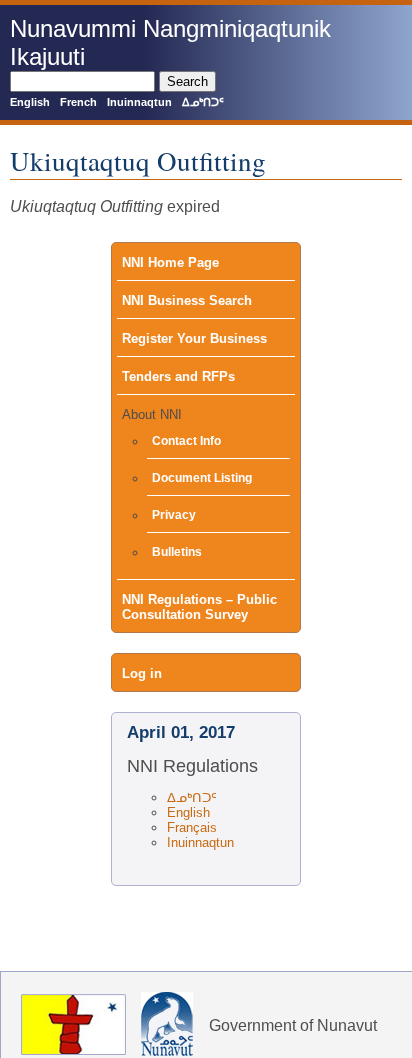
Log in (142, 673)
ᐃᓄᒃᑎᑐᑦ (203, 102)
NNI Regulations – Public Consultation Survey (199, 607)
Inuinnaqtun (139, 102)
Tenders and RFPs (178, 376)
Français (192, 827)
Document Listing (202, 478)
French (78, 102)
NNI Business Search (187, 300)
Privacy (174, 515)
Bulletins (177, 552)
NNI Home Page (170, 262)
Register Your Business (194, 338)
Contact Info (186, 441)
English (30, 102)
